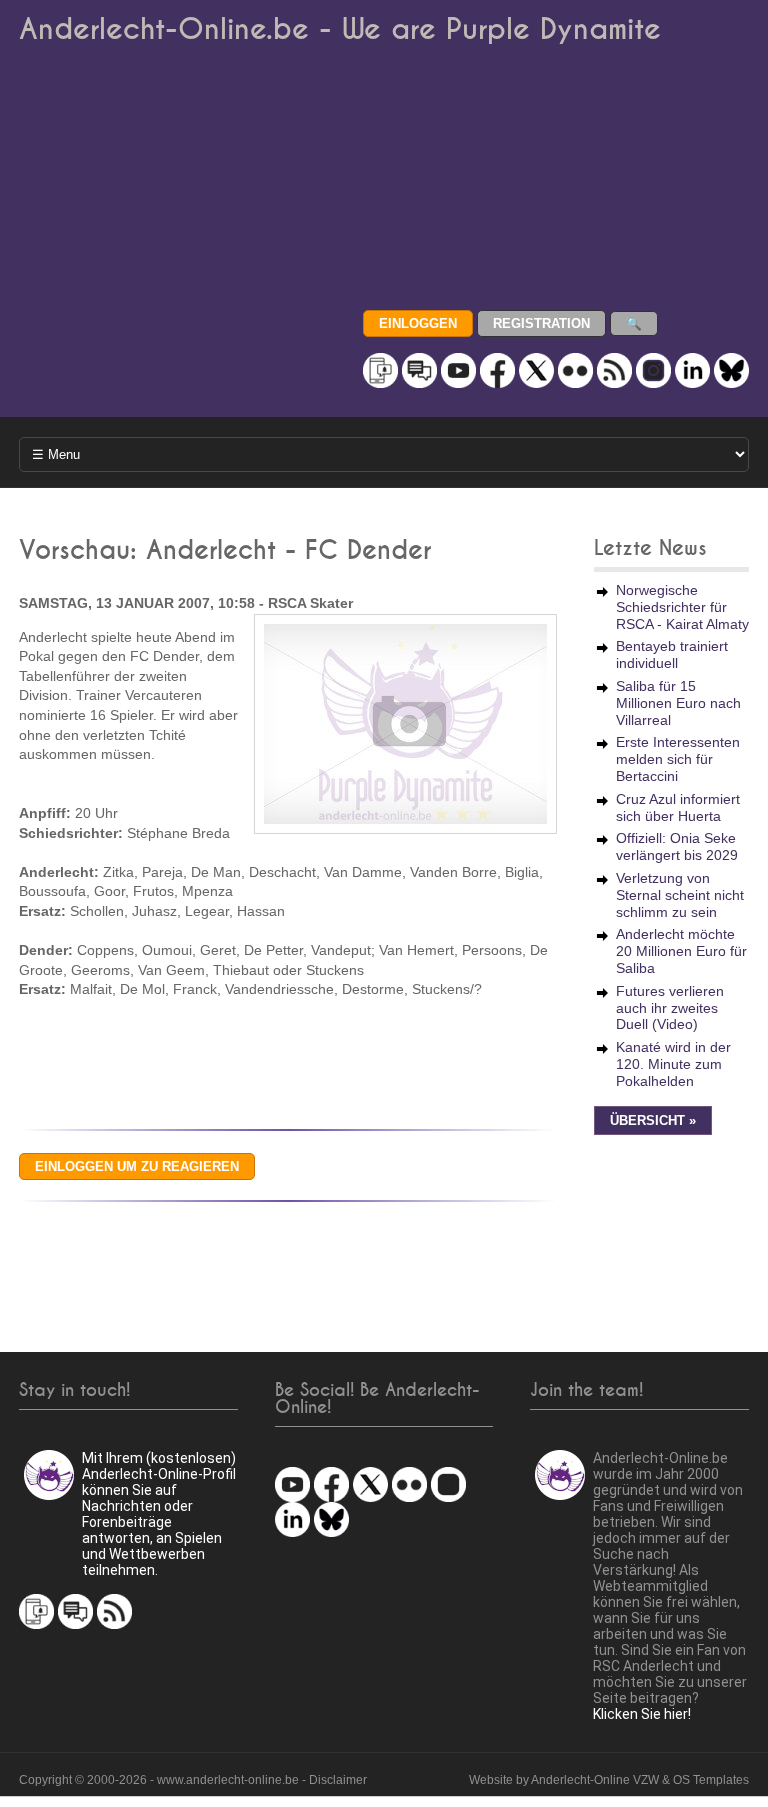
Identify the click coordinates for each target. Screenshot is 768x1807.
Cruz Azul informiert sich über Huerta (678, 807)
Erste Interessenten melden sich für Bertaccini (678, 759)
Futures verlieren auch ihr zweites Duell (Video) (670, 1008)
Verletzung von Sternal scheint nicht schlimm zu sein (680, 895)
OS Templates (711, 1780)
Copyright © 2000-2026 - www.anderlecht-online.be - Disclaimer (193, 1780)
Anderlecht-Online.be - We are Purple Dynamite (340, 29)
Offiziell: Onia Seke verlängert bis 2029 (677, 846)
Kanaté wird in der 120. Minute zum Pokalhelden (673, 1064)
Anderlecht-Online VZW (595, 1780)
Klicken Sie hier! (642, 1714)
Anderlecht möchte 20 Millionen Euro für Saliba (681, 951)
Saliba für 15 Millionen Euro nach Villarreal (678, 703)
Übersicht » (653, 1121)
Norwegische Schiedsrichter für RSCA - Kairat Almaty (682, 607)
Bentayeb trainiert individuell (672, 654)
